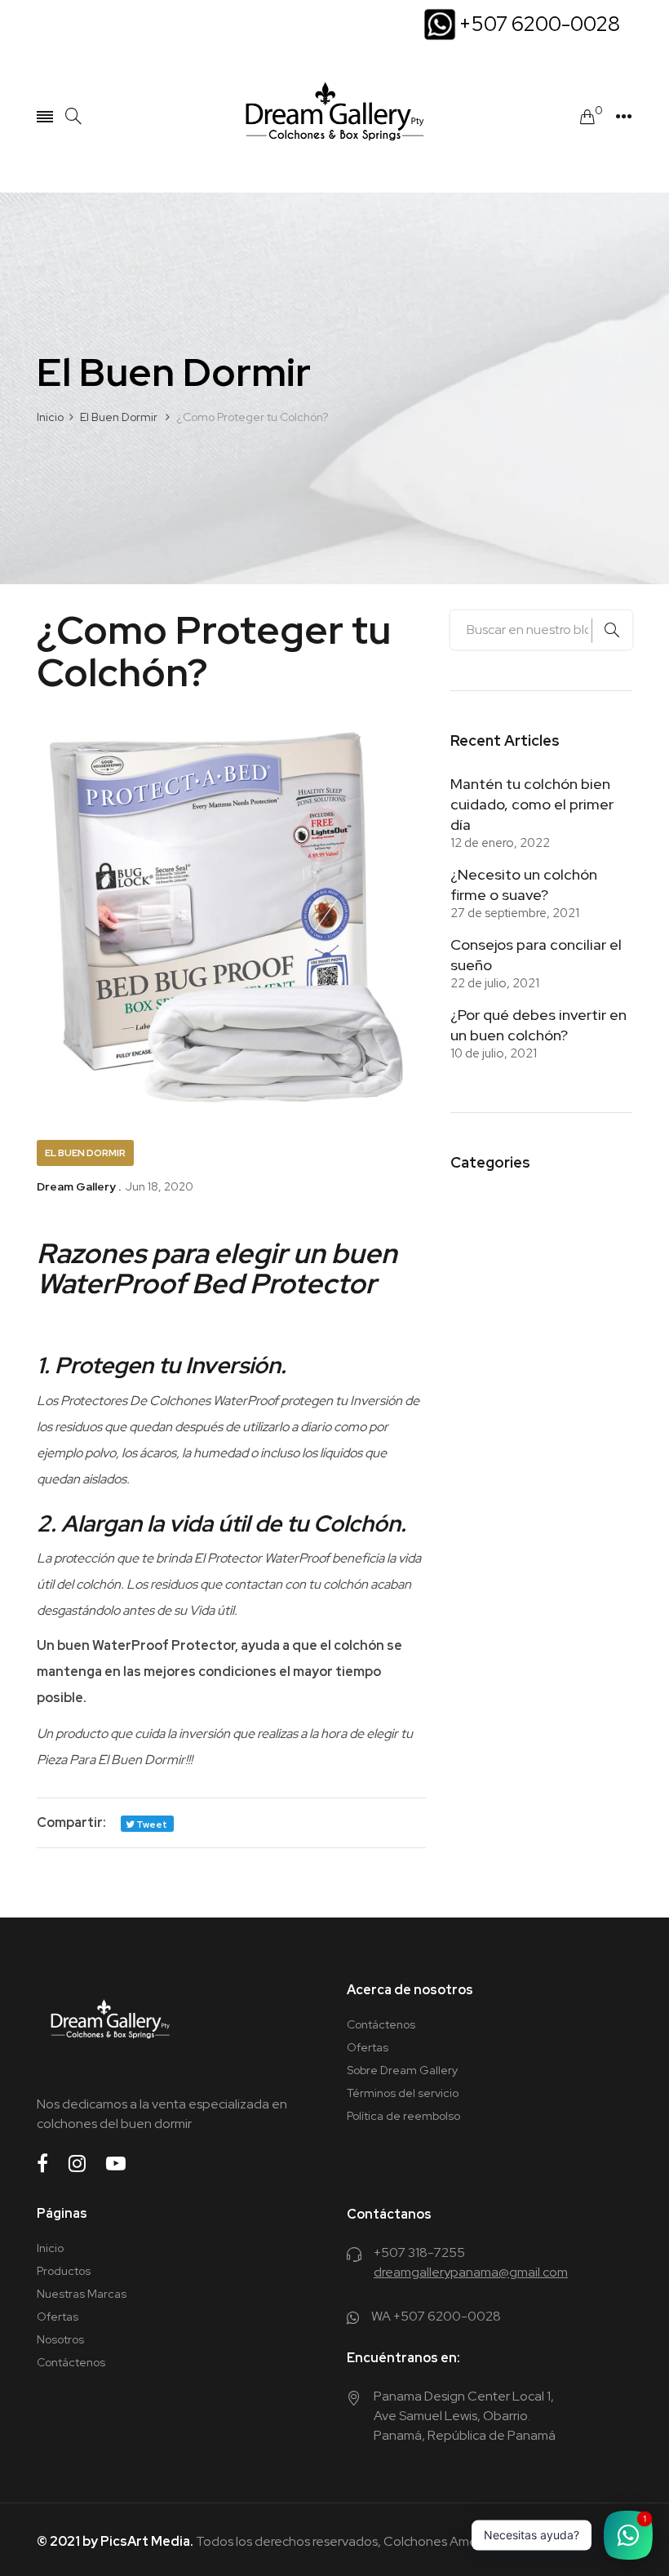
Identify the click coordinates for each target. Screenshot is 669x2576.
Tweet (151, 1824)
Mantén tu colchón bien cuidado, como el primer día (532, 804)
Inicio (50, 2248)
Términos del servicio (403, 2093)
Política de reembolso (403, 2116)
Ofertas (368, 2047)
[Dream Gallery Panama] (334, 117)
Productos (64, 2271)
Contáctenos (381, 2024)
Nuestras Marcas (82, 2294)
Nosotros (60, 2339)
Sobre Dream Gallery (402, 2070)
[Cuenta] (624, 117)
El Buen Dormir (85, 1153)
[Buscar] (73, 116)
